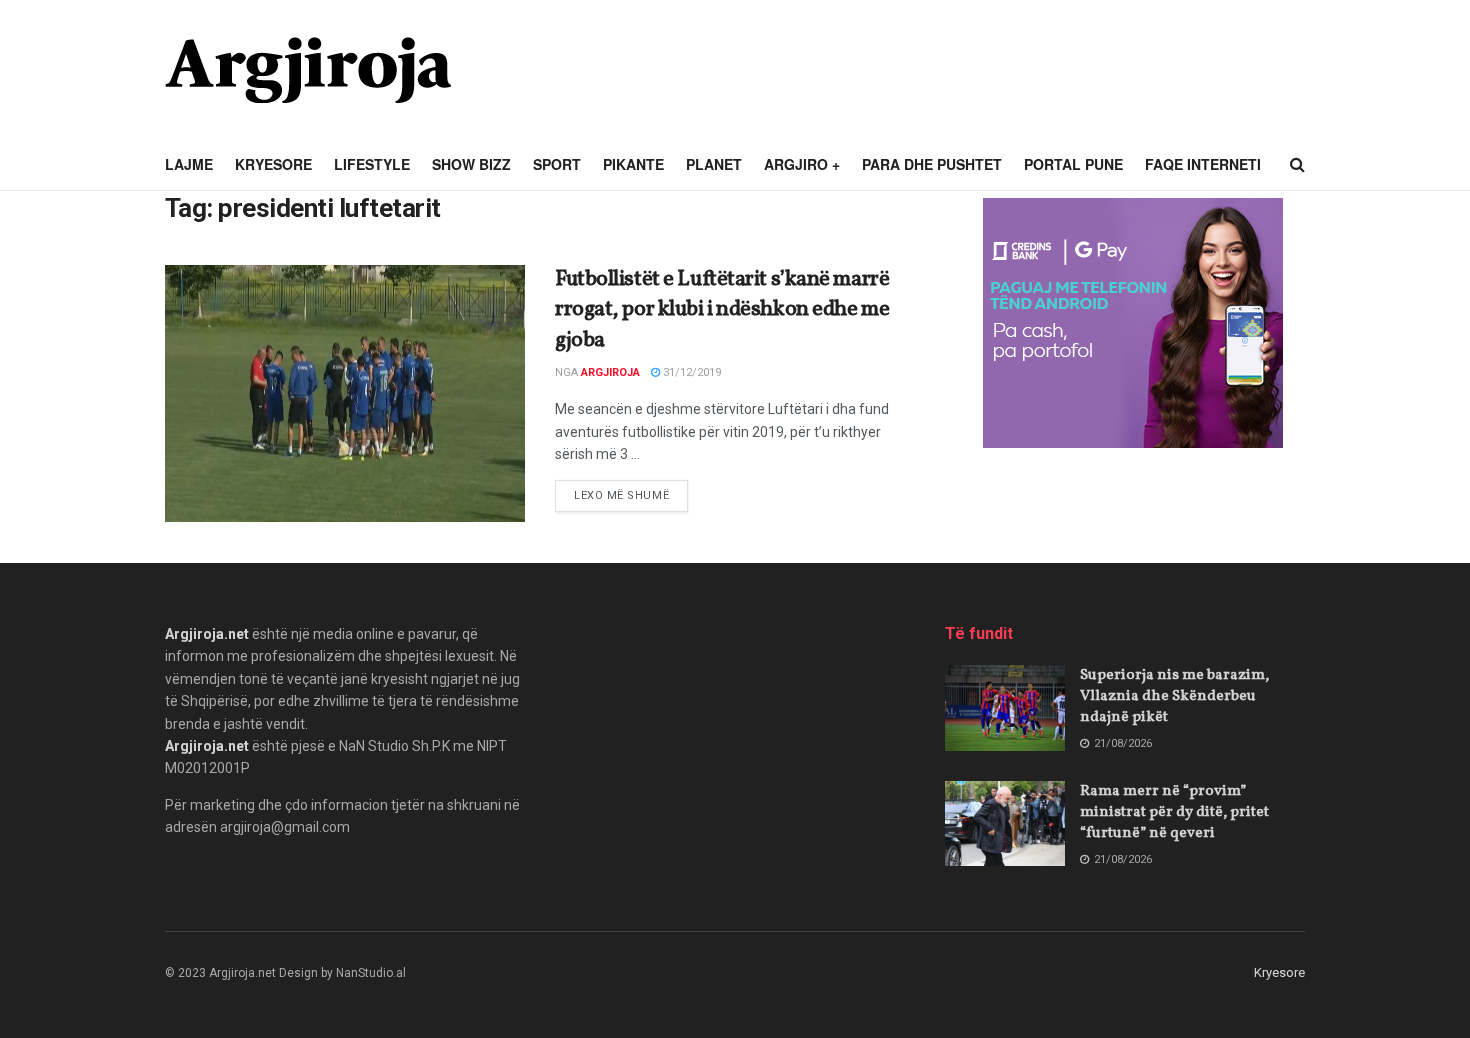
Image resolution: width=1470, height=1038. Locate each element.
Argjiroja (610, 372)
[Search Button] (1297, 165)
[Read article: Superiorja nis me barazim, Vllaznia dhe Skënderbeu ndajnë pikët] (1005, 708)
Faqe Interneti (1203, 164)
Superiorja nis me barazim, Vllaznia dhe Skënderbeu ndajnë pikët (1174, 696)
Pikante (633, 164)
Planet (714, 164)
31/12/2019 (690, 372)
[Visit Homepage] (308, 70)
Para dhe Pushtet (932, 164)
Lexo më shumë (631, 495)
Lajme (189, 164)
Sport (557, 164)
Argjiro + (802, 164)
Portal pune (1073, 164)
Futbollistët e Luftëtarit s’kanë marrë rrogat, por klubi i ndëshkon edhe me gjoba (722, 310)
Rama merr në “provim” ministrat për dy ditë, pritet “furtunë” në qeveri (1174, 812)
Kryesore (273, 164)
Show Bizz (471, 164)
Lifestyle (372, 164)
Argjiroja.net (207, 634)
